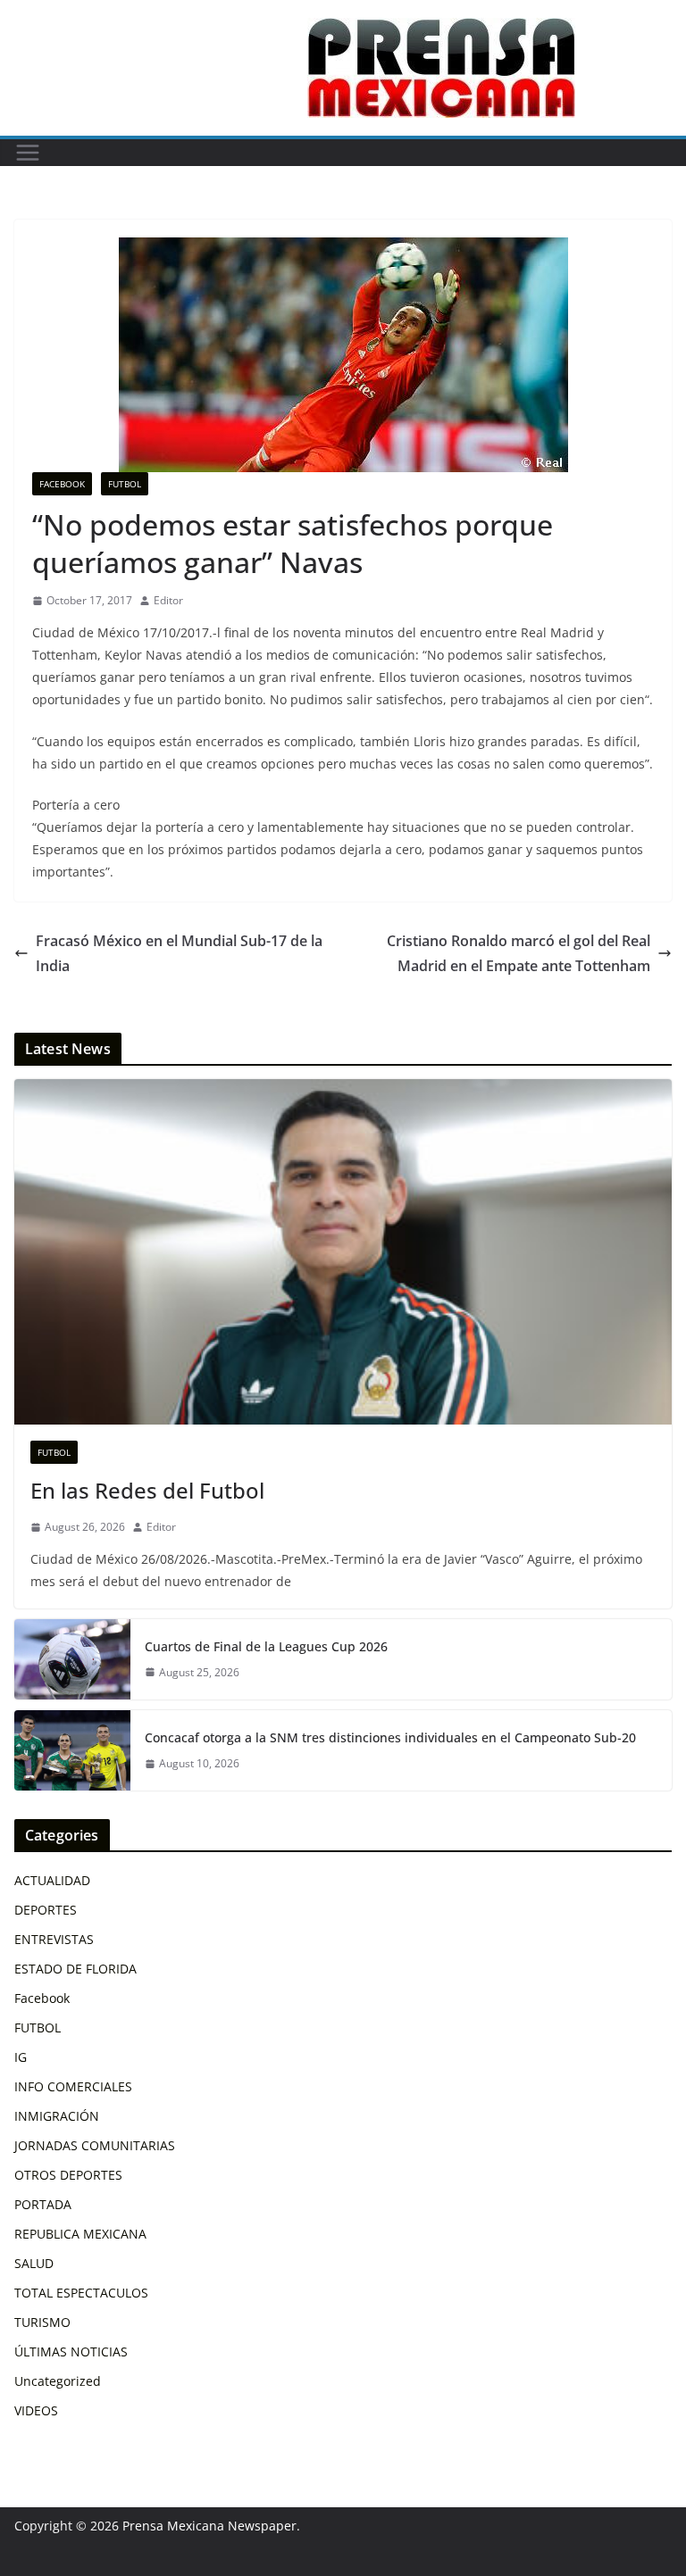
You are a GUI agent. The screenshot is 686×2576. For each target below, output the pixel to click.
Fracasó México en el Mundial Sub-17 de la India (179, 954)
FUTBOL (125, 484)
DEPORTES (46, 1910)
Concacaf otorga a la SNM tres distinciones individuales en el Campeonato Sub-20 (390, 1737)
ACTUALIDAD (52, 1880)
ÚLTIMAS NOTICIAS (71, 2352)
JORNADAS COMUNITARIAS (95, 2145)
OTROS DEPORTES (68, 2175)
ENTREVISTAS (54, 1939)
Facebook (62, 484)
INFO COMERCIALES (73, 2086)
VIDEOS (36, 2410)
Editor (168, 600)
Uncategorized (58, 2381)
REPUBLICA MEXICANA (80, 2234)
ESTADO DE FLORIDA (75, 1969)
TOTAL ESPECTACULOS (81, 2293)
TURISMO (42, 2322)
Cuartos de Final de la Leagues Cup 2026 (266, 1646)
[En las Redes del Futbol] (343, 1252)
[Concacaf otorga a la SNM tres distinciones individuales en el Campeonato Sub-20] (72, 1750)
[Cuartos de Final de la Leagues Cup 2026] (72, 1659)
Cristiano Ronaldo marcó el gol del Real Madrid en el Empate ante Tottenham (519, 954)
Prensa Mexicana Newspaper (209, 2526)
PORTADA (43, 2204)
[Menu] (28, 153)
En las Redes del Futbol (147, 1490)
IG (21, 2057)
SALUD (34, 2263)
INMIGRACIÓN (57, 2116)
